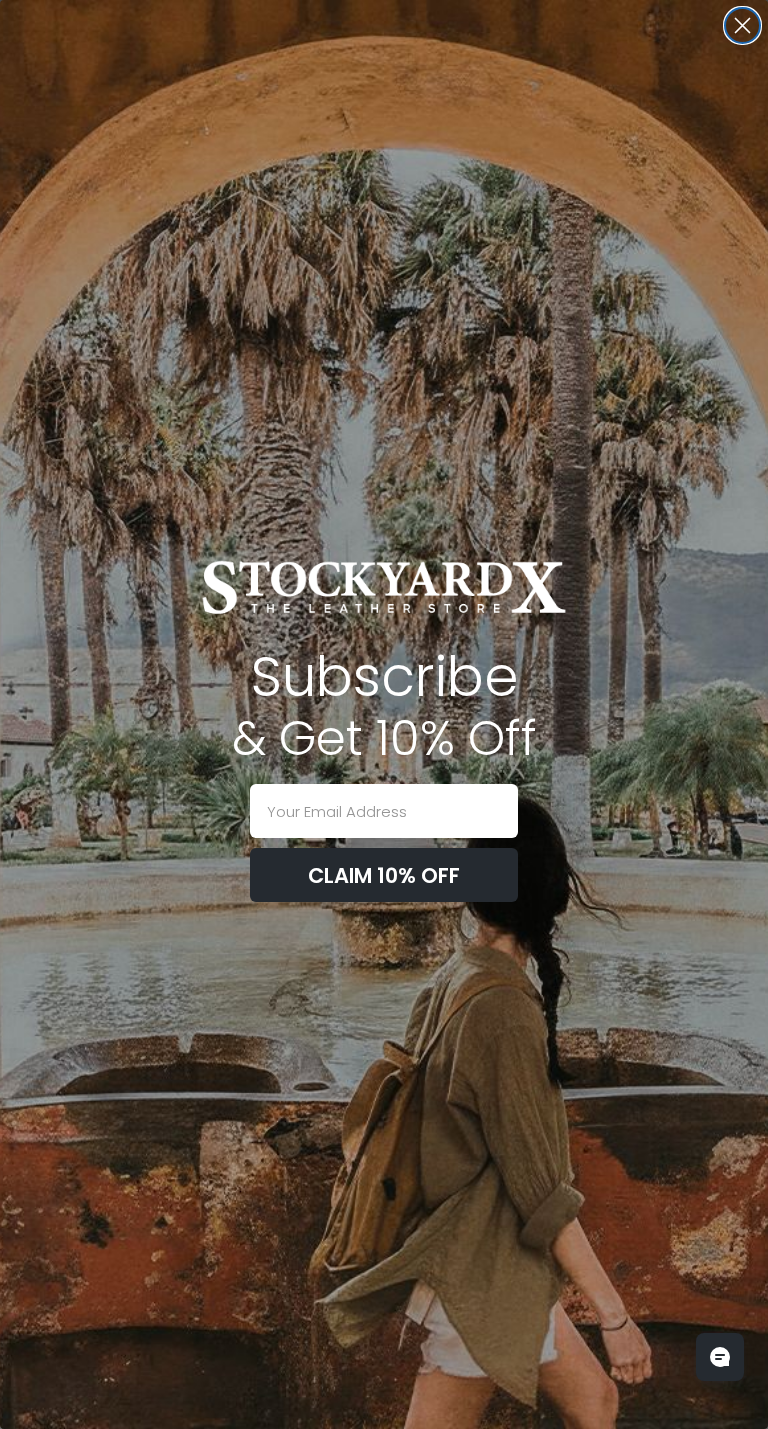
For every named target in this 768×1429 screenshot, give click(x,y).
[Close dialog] (742, 25)
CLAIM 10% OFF (384, 875)
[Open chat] (720, 1357)
